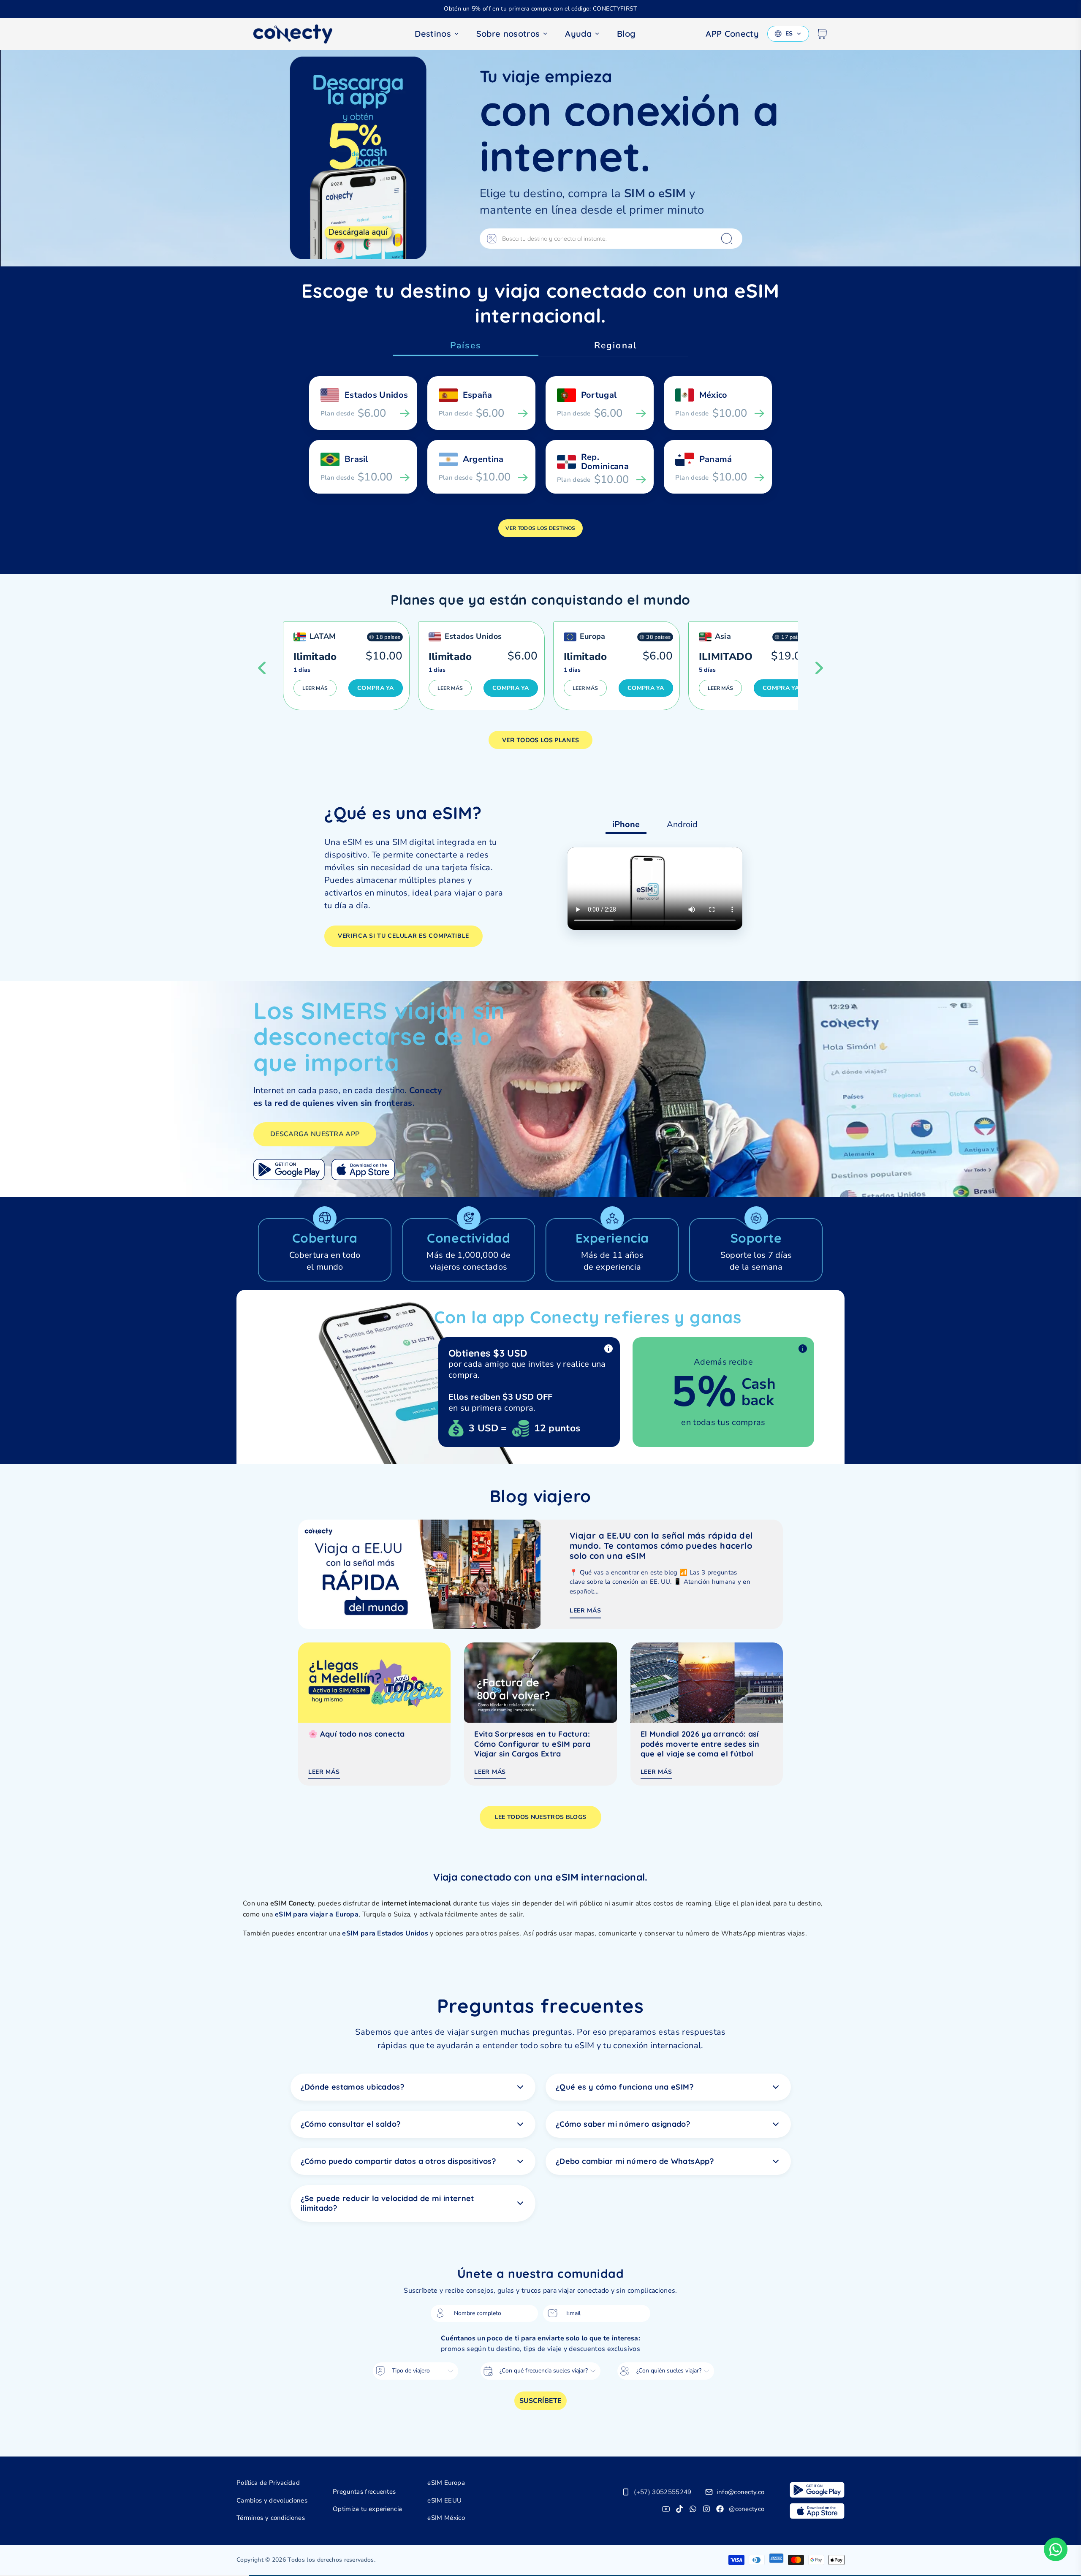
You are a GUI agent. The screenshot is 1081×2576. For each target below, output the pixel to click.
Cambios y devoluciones (272, 2500)
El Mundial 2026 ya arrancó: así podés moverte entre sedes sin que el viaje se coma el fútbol (700, 1744)
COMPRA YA (376, 688)
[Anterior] (262, 668)
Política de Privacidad (268, 2483)
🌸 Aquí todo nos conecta (356, 1734)
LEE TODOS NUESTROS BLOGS (541, 1817)
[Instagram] (706, 2509)
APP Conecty (732, 34)
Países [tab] (466, 345)
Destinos (433, 34)
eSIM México (446, 2518)
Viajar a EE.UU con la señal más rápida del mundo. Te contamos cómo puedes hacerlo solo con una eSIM (661, 1546)
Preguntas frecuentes (364, 2492)
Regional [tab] (615, 345)
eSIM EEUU (444, 2500)
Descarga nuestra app (315, 1134)
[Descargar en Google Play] (289, 1170)
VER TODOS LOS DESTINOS (540, 528)
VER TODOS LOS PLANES (540, 740)
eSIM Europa (446, 2483)
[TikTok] (679, 2509)
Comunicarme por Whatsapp (1056, 2549)
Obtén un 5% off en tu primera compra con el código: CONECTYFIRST (540, 9)
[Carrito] (822, 34)
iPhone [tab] (626, 824)
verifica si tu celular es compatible (403, 936)
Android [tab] (682, 824)
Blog (626, 34)
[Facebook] (720, 2509)
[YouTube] (666, 2509)
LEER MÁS (315, 688)
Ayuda (578, 34)
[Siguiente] (819, 668)
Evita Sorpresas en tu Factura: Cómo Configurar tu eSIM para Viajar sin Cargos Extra (532, 1744)
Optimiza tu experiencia (367, 2509)
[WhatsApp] (693, 2509)
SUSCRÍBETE (540, 2401)
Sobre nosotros (508, 34)
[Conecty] (300, 34)
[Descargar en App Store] (363, 1170)
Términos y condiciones (271, 2518)
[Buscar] (727, 239)
